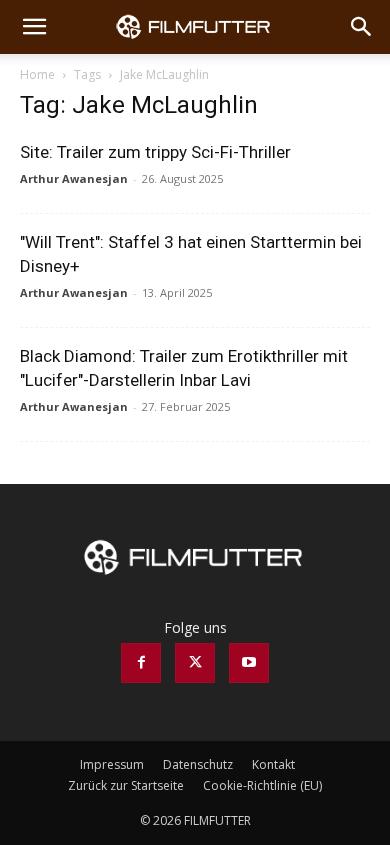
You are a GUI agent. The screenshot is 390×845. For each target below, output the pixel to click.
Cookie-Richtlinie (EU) (262, 785)
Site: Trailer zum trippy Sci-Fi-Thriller (155, 152)
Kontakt (273, 764)
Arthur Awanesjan (74, 178)
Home (37, 74)
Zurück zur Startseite (126, 785)
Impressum (112, 764)
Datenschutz (198, 764)
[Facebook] (141, 663)
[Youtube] (249, 663)
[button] (34, 27)
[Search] (362, 27)
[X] (195, 663)
